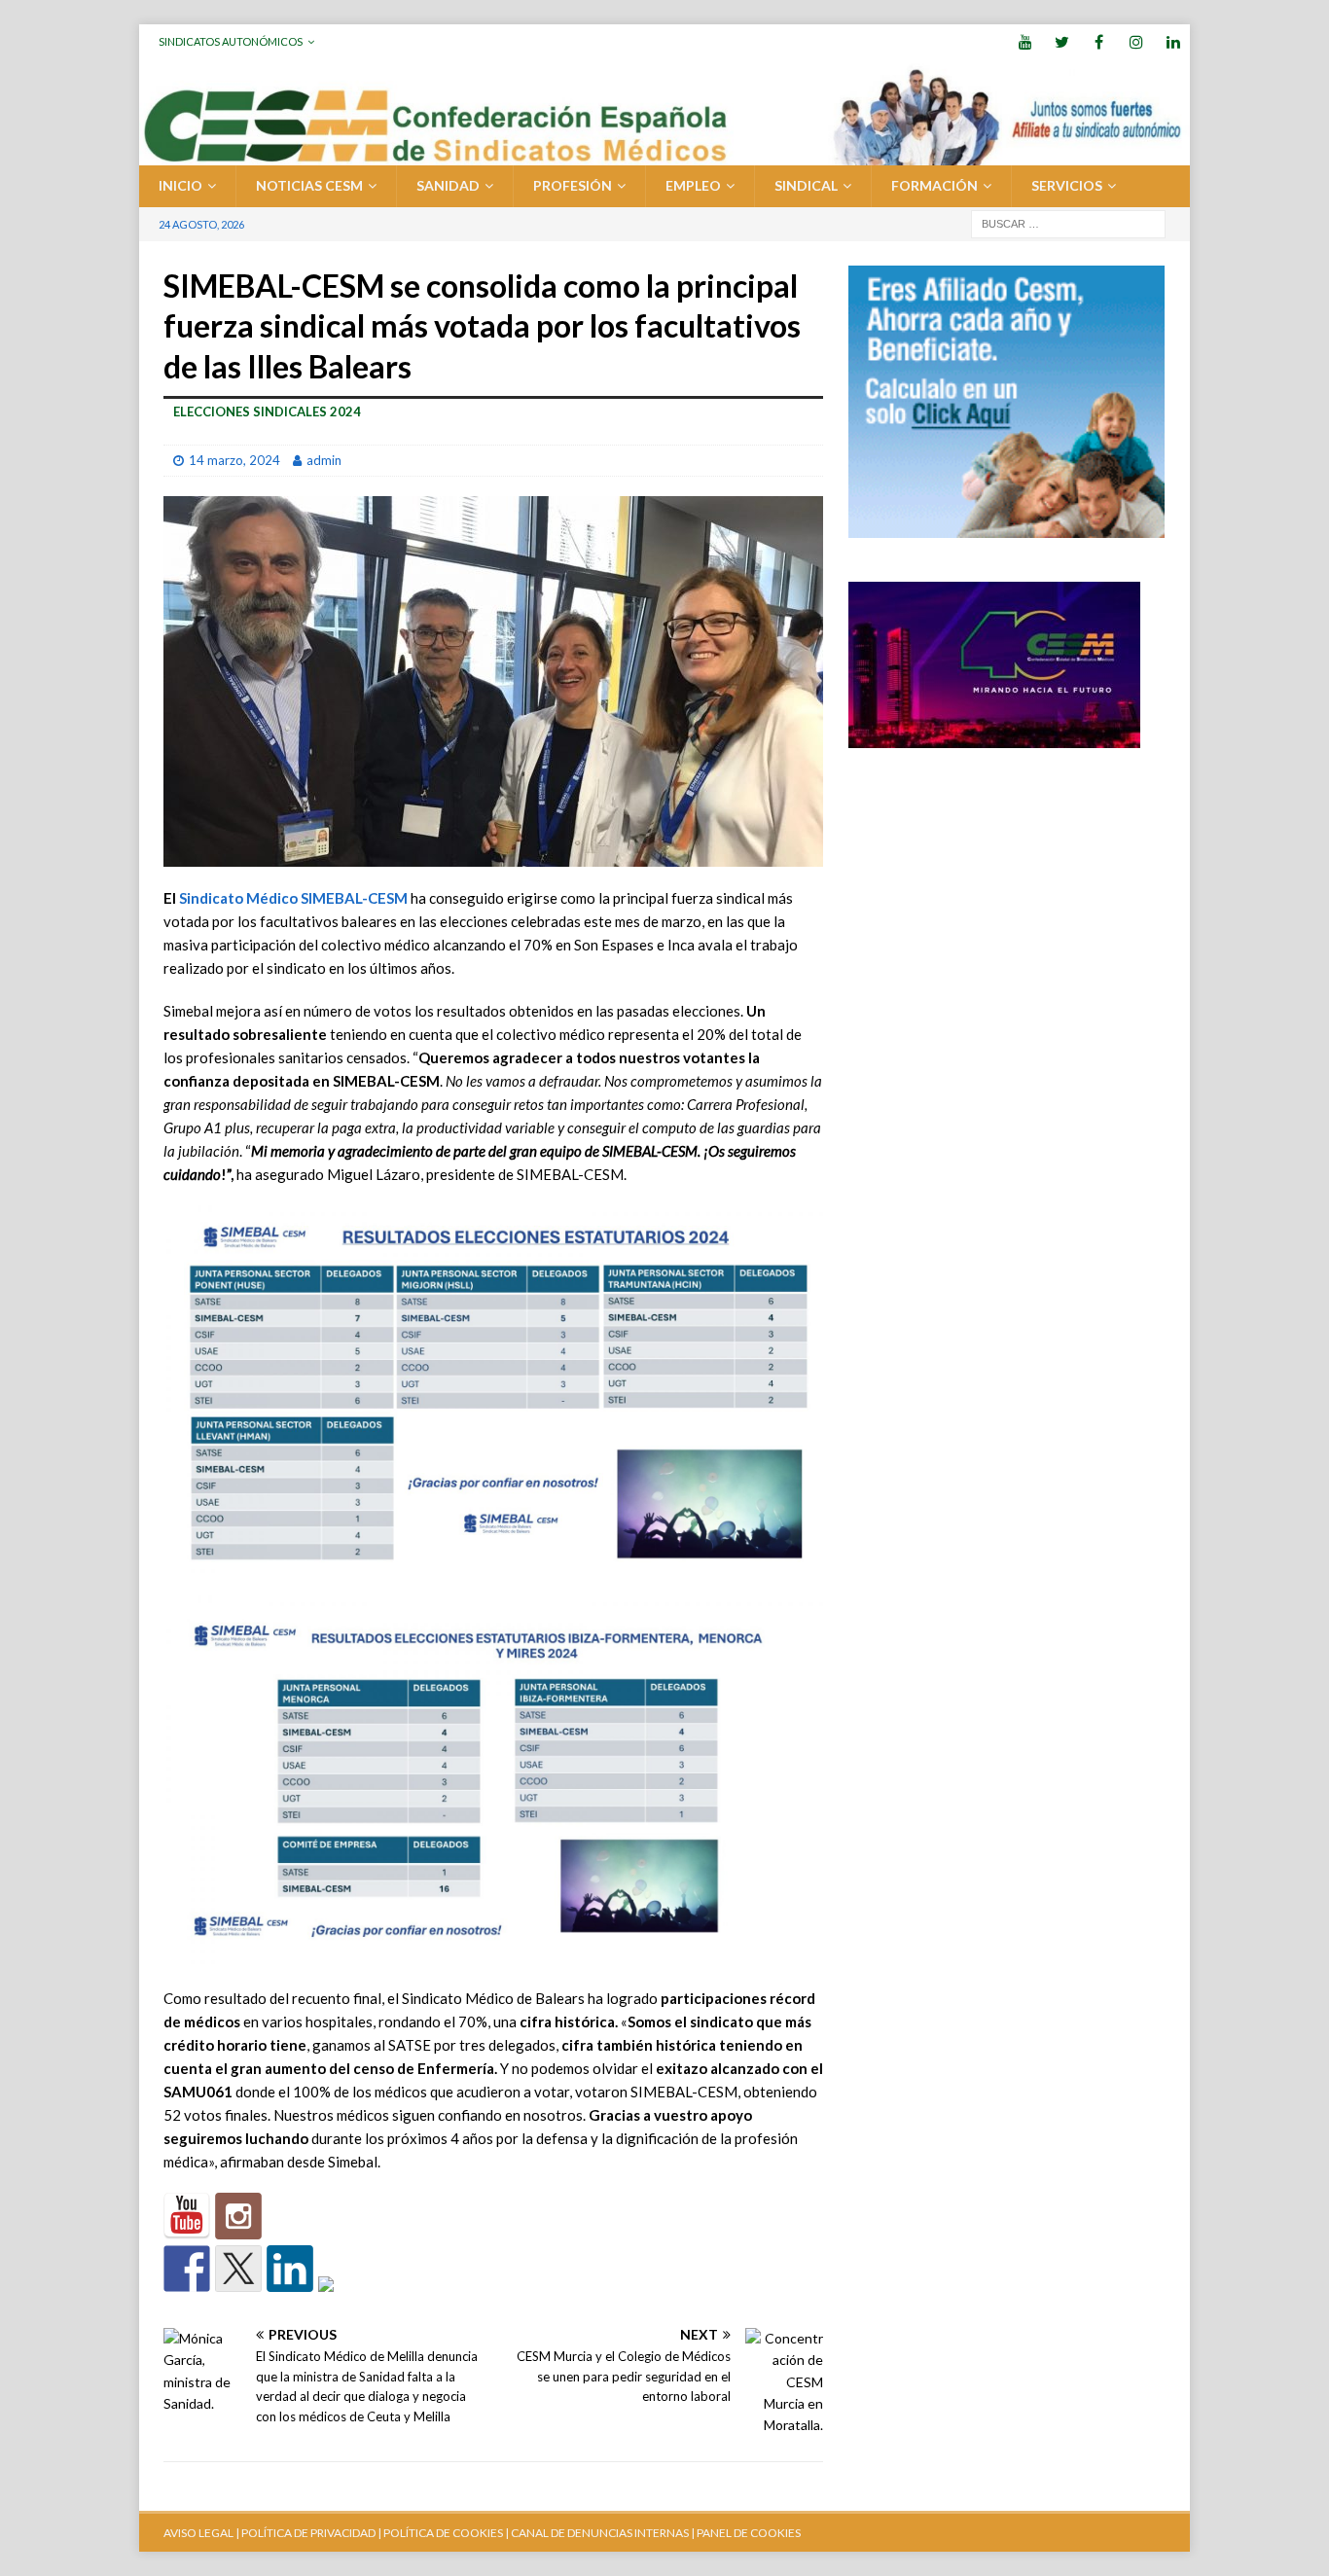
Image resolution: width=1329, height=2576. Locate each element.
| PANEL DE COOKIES (745, 2533)
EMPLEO (693, 185)
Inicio (180, 185)
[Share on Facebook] (187, 2269)
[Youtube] (1025, 41)
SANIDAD (448, 185)
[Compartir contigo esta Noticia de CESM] (341, 2300)
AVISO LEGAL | (201, 2533)
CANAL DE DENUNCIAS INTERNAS (599, 2533)
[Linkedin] (1173, 41)
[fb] (1099, 41)
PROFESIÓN (573, 185)
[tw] (1062, 41)
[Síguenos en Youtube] (187, 2216)
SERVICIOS (1067, 185)
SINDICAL (806, 185)
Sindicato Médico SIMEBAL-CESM (293, 898)
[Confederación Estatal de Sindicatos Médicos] (664, 154)
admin (324, 460)
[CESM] (238, 2216)
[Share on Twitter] (238, 2269)
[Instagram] (1136, 41)
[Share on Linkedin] (290, 2269)
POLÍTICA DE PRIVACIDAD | (311, 2533)
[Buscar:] (1068, 222)
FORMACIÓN (934, 185)
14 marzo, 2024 (234, 460)
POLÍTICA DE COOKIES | (446, 2533)
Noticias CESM (309, 185)
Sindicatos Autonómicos (231, 41)
